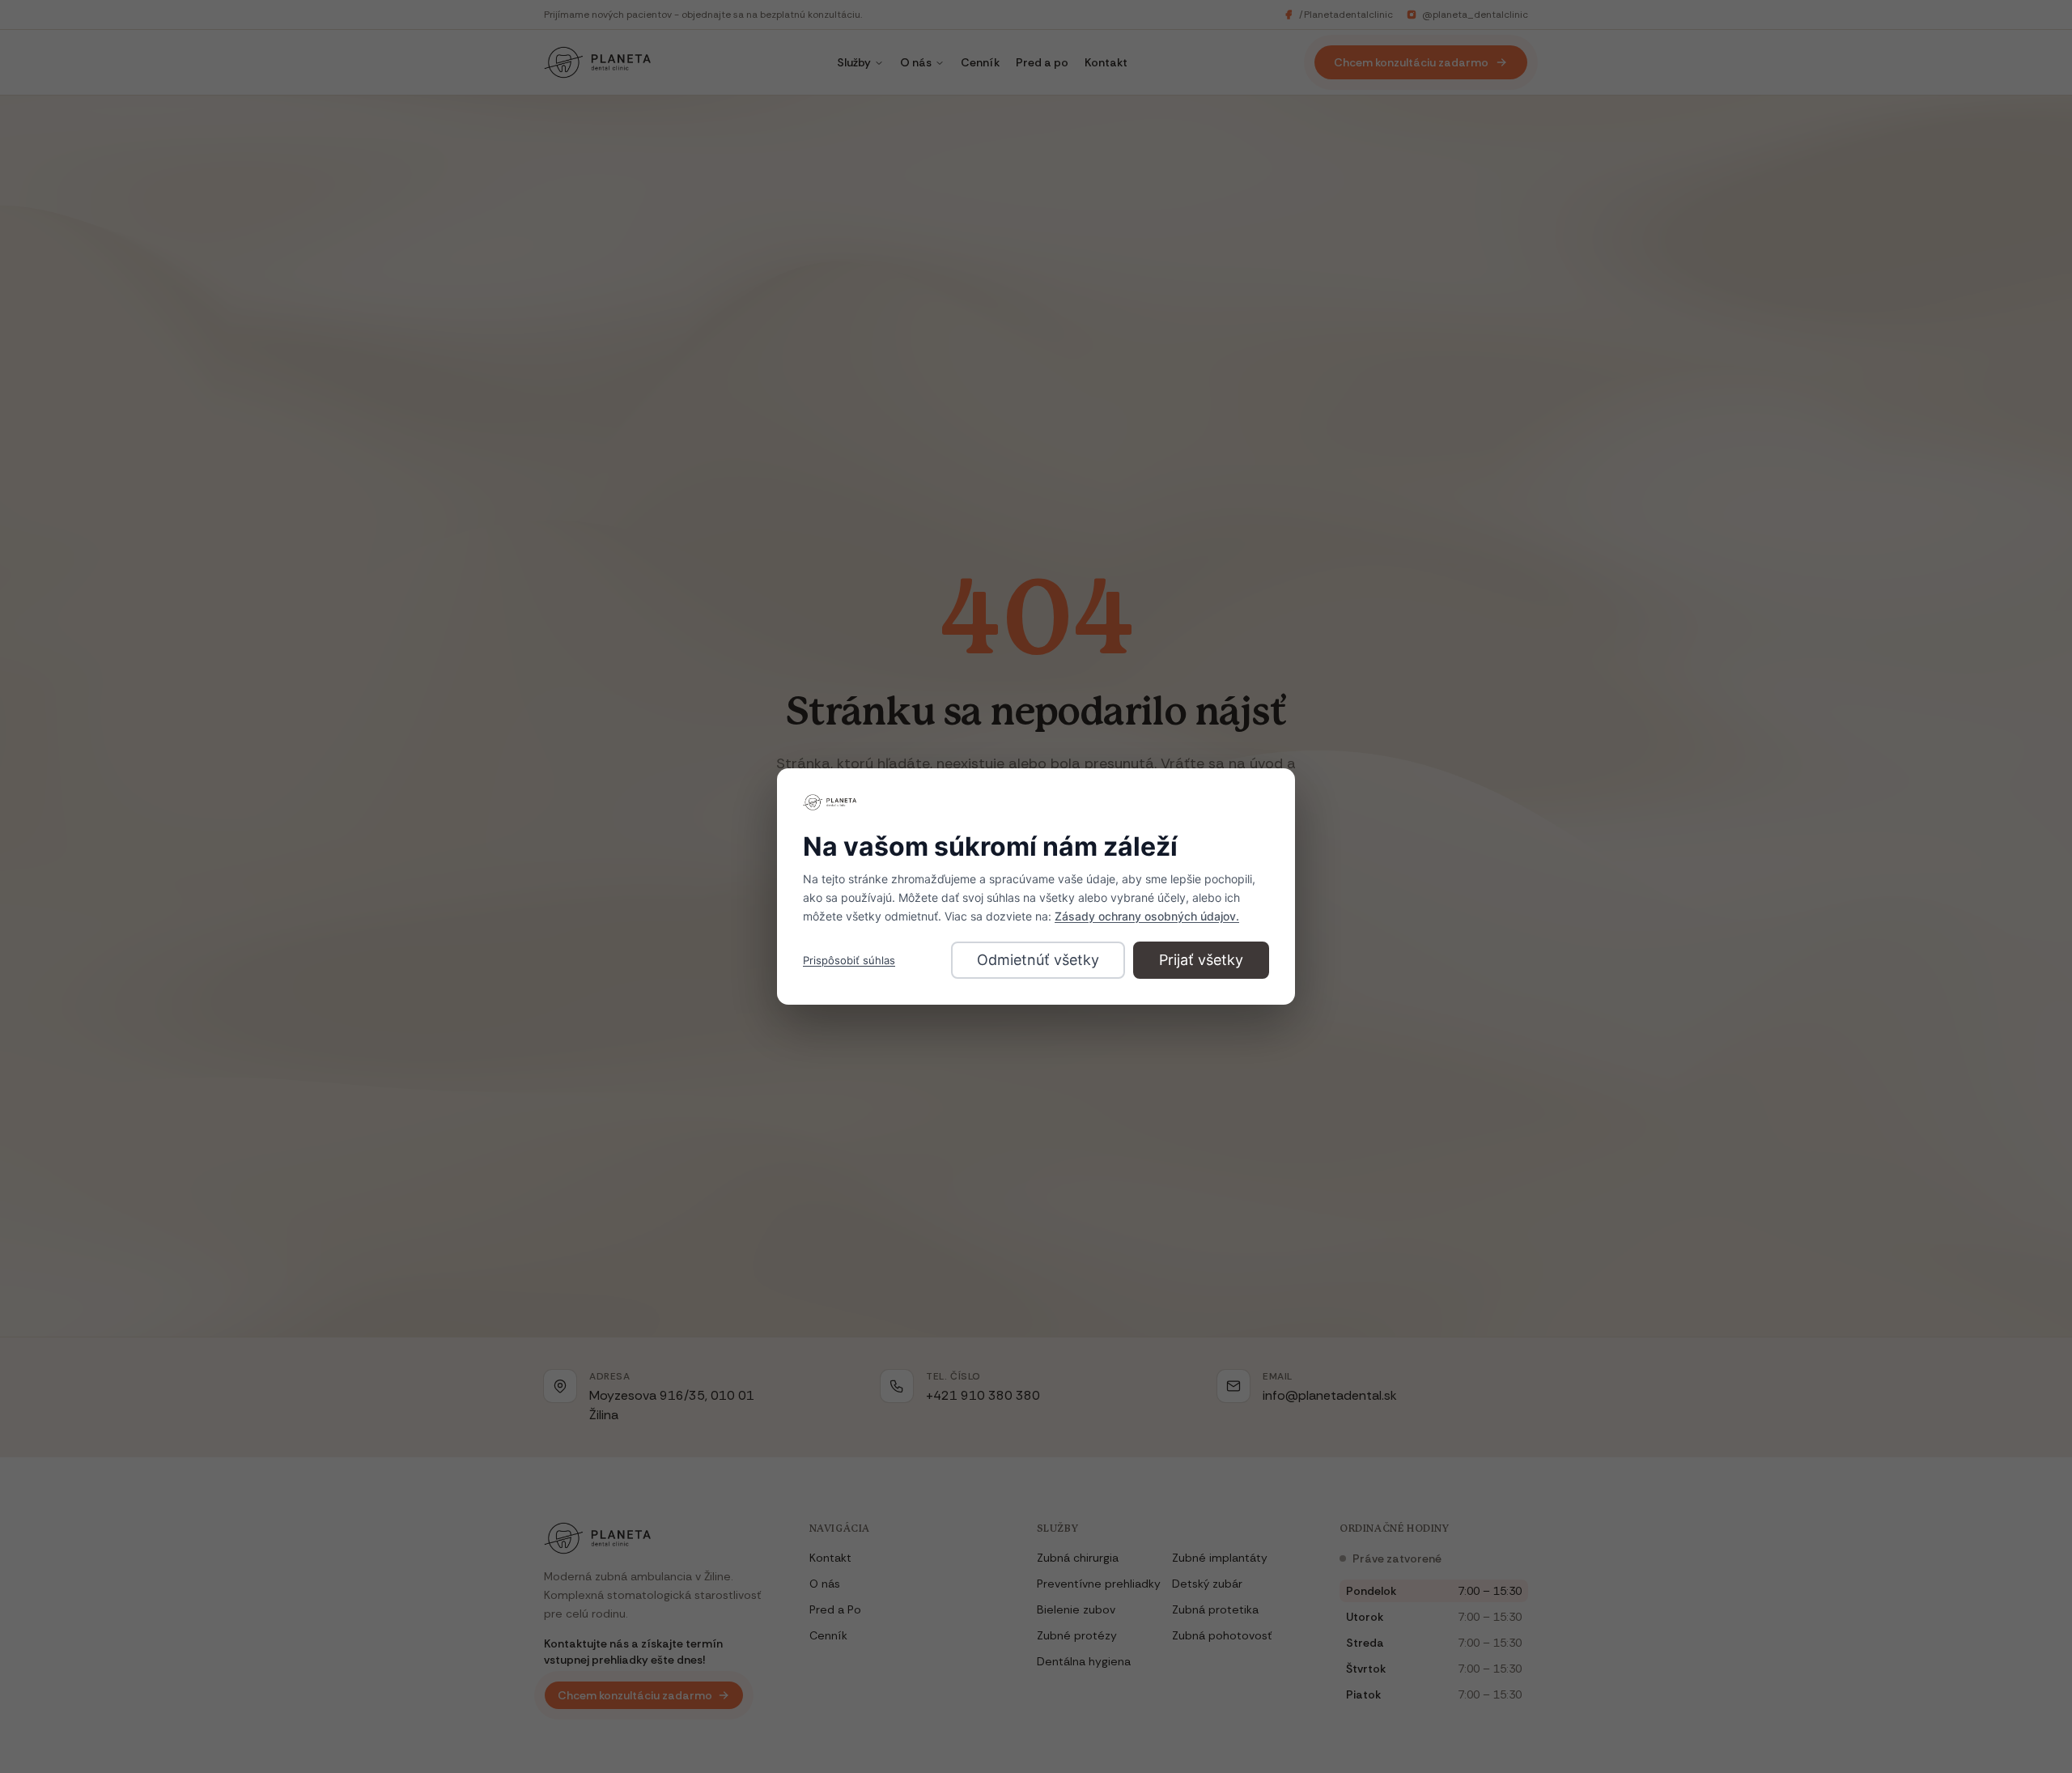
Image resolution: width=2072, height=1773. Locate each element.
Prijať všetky (1201, 960)
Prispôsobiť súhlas (849, 960)
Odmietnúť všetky (1038, 960)
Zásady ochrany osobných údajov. (1147, 916)
